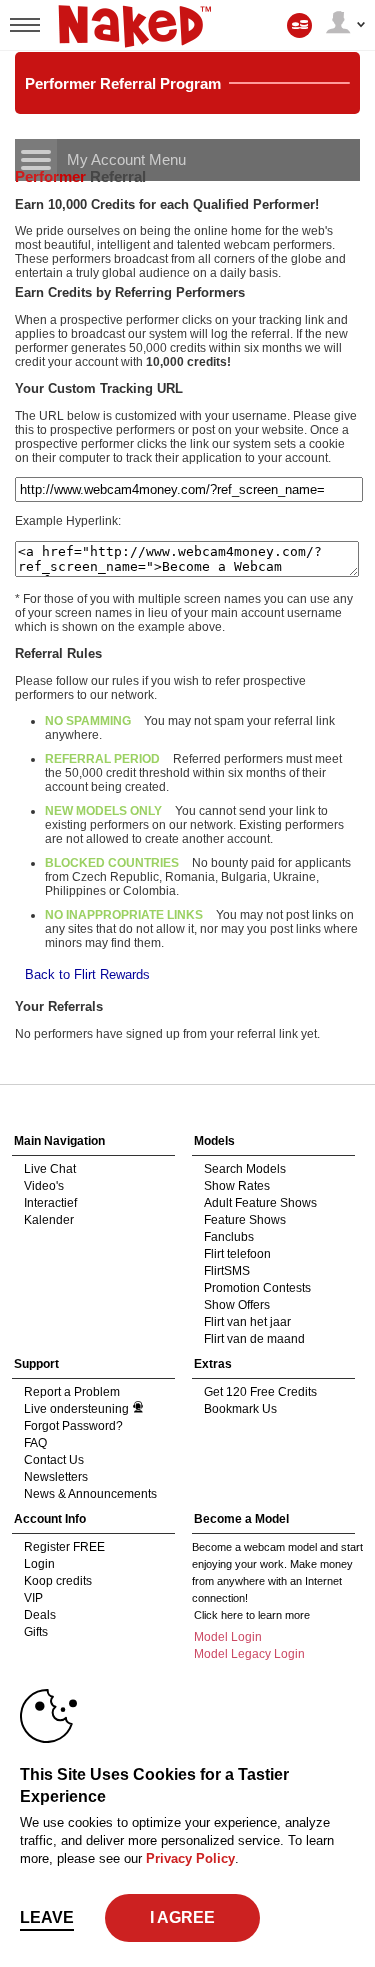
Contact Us (54, 1460)
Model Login (228, 1637)
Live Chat (50, 1169)
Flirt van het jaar (247, 1322)
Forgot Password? (73, 1426)
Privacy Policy (190, 1858)
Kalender (49, 1220)
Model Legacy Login (249, 1654)
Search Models (245, 1169)
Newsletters (56, 1477)
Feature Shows (245, 1220)
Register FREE (64, 1547)
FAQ (35, 1443)
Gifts (36, 1632)
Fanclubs (229, 1237)
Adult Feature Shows (260, 1203)
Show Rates (237, 1186)
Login (39, 1564)
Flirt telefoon (237, 1254)
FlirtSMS (227, 1271)
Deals (40, 1615)
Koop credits (58, 1581)
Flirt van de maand (254, 1339)
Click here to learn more (252, 1615)
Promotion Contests (257, 1288)
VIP (33, 1598)
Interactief (50, 1203)
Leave (47, 1917)
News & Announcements (90, 1494)
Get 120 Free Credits (260, 1392)
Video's (44, 1186)
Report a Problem (72, 1392)
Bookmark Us (240, 1409)
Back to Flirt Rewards (87, 974)
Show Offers (237, 1305)
